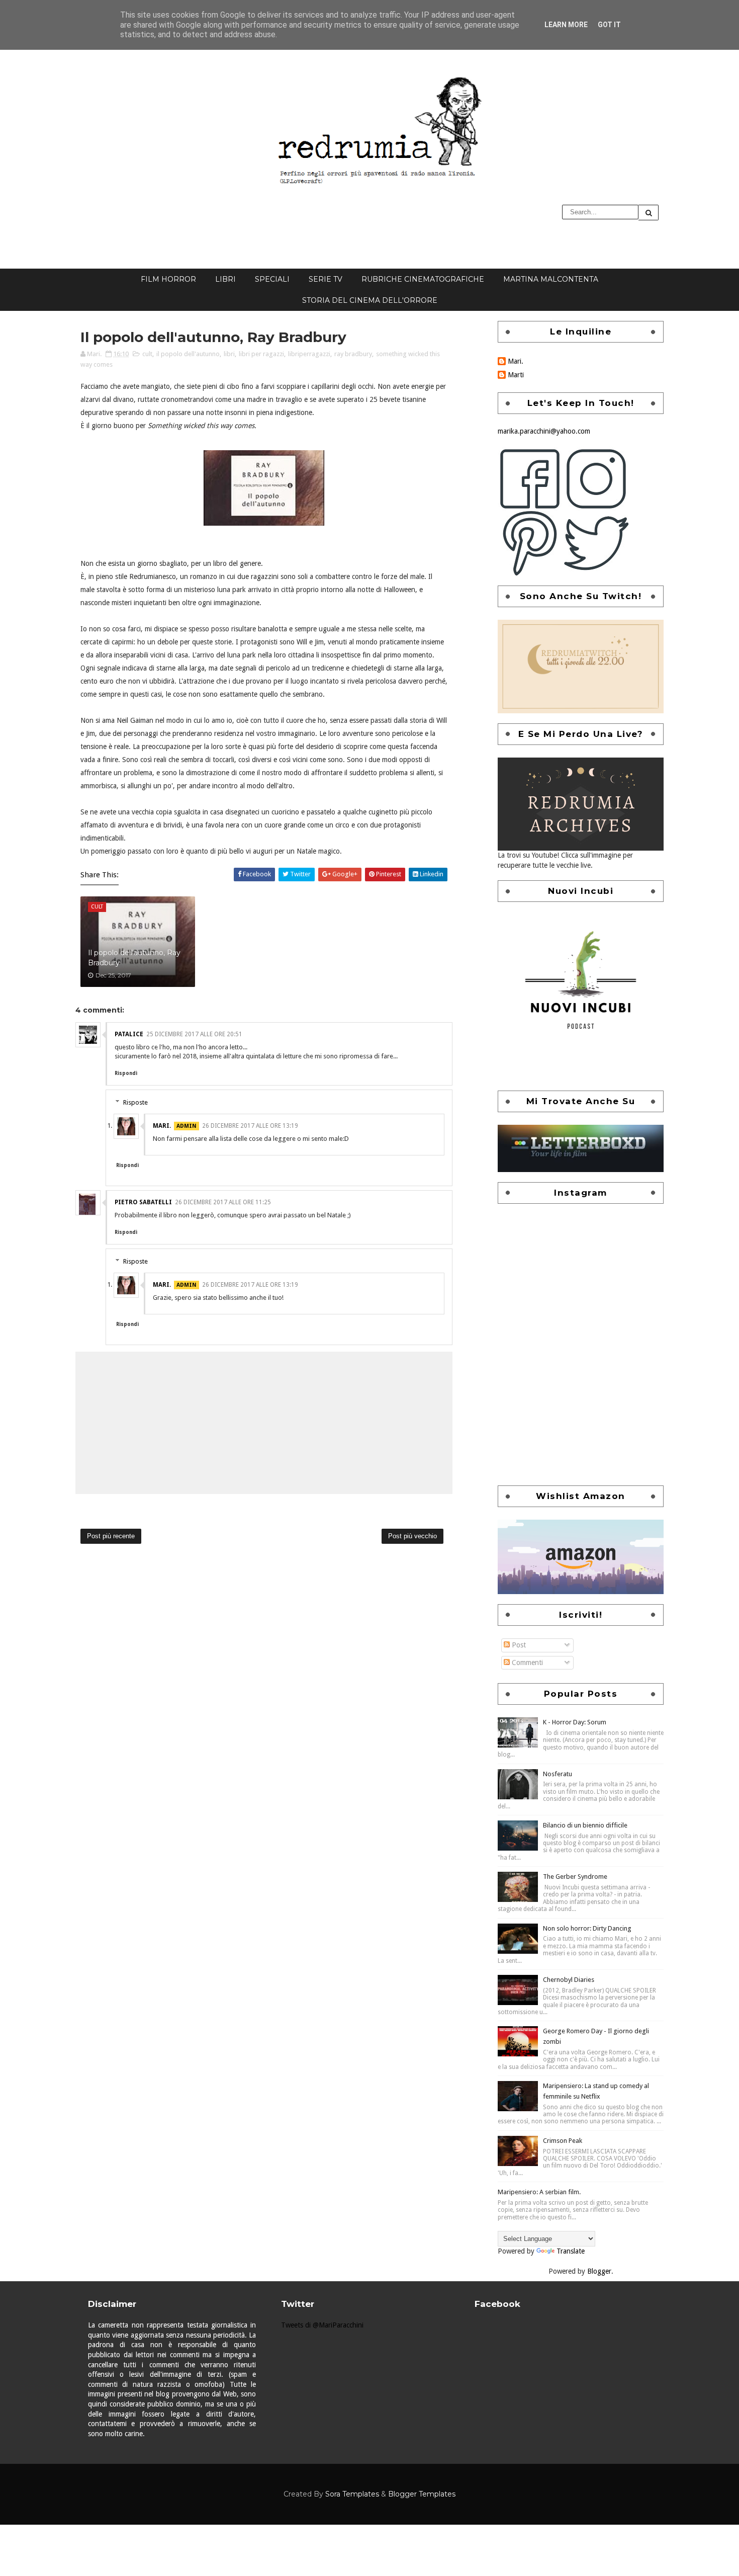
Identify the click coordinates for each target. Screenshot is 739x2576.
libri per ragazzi (261, 354)
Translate (571, 2251)
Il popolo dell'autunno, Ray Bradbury (134, 958)
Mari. (162, 1126)
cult (147, 354)
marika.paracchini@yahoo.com (544, 431)
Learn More (566, 25)
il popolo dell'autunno (188, 354)
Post (518, 1645)
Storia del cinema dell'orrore (370, 300)
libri (229, 354)
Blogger (599, 2271)
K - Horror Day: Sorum (575, 1722)
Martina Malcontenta (551, 279)
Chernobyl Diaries (569, 1980)
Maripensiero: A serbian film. (539, 2192)
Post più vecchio (412, 1536)
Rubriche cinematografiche (423, 279)
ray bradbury (353, 354)
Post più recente (111, 1536)
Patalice (129, 1034)
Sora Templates (352, 2494)
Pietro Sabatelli (143, 1202)
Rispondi (126, 1073)
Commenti (526, 1663)
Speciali (272, 279)
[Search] (649, 213)
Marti (516, 375)
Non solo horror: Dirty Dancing (587, 1928)
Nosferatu (558, 1774)
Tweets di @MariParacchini (322, 2325)
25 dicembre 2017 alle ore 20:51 (194, 1034)
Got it (609, 25)
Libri (225, 279)
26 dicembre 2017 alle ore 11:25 (223, 1202)
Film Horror (168, 279)
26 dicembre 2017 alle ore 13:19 (250, 1126)
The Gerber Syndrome (575, 1877)
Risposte (135, 1102)
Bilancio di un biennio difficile (585, 1825)
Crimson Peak (563, 2141)
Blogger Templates (422, 2494)
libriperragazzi (309, 354)
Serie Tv (326, 279)
